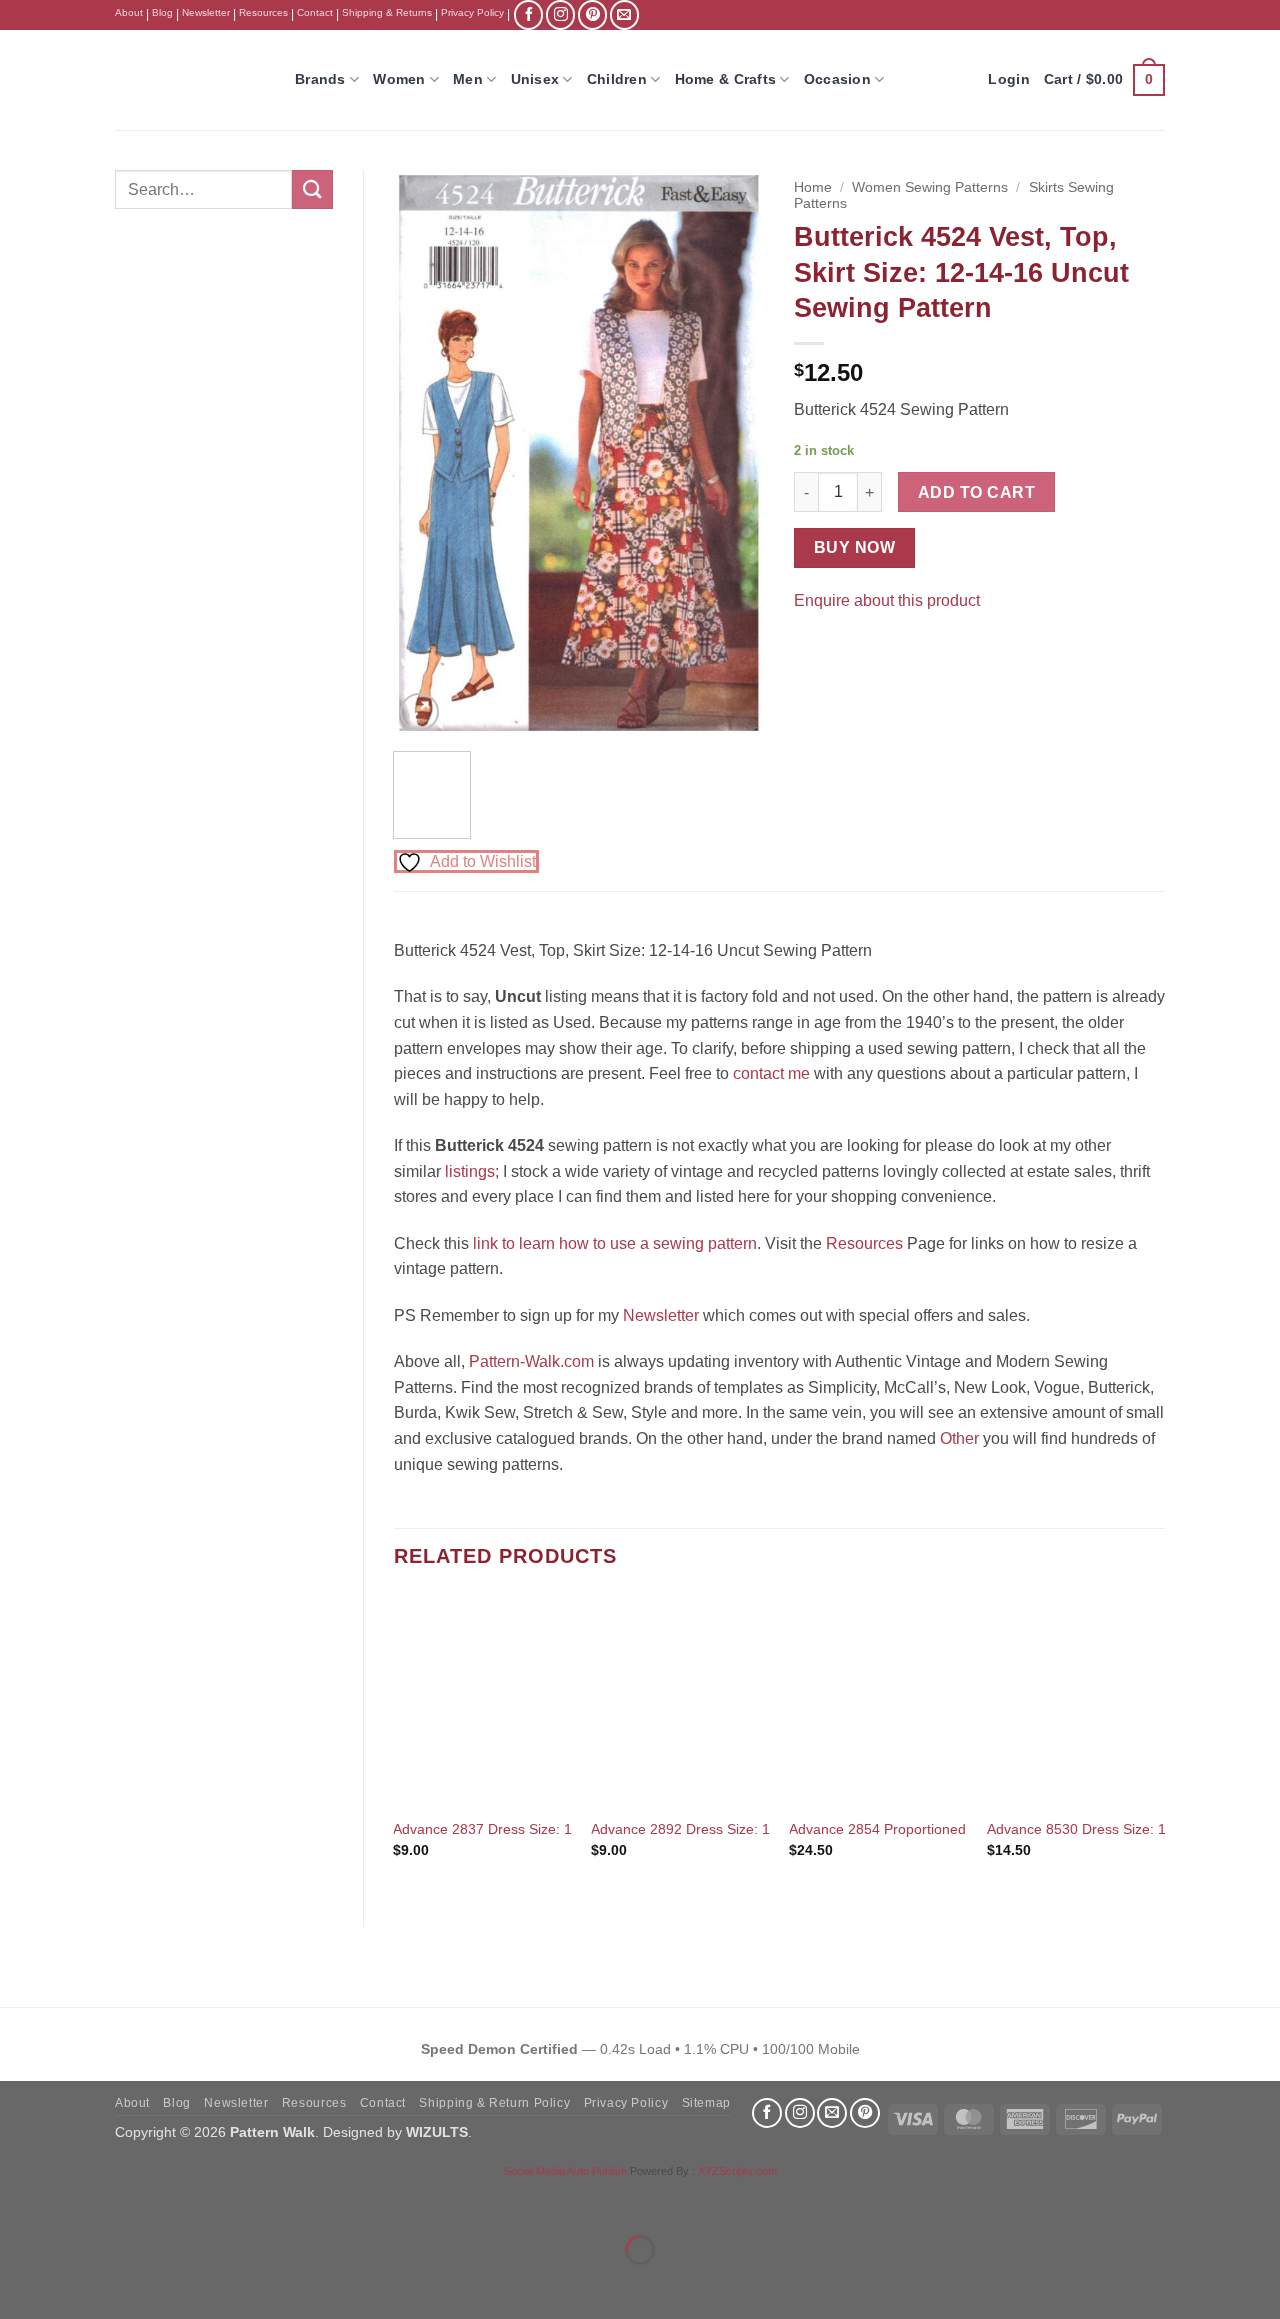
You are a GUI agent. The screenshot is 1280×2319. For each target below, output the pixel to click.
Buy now (854, 547)
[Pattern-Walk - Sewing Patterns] (190, 80)
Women (399, 79)
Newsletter (206, 12)
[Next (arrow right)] (78, 2284)
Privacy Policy (472, 12)
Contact (315, 12)
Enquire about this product (887, 600)
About (129, 12)
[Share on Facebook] (812, 650)
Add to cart (976, 492)
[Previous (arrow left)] (19, 2284)
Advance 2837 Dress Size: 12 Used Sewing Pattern (555, 1829)
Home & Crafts (726, 79)
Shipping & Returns (387, 12)
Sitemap (706, 2103)
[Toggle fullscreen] (78, 2199)
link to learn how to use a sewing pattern (615, 1243)
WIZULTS (437, 2132)
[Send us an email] (624, 14)
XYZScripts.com (737, 2171)
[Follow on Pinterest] (592, 14)
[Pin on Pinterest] (848, 650)
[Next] (732, 453)
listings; (472, 1171)
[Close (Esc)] (195, 2199)
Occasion (837, 79)
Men (468, 79)
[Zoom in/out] (19, 2199)
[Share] (136, 2199)
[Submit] (312, 189)
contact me (771, 1073)
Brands (320, 79)
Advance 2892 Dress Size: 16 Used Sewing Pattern (753, 1829)
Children (617, 79)
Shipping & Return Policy (494, 2103)
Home (813, 187)
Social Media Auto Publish (565, 2171)
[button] (1104, 80)
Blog (162, 12)
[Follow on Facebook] (528, 14)
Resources (263, 12)
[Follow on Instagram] (560, 14)
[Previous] (426, 453)
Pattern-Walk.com (531, 1361)
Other (959, 1438)
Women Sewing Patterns (930, 187)
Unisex (535, 79)
